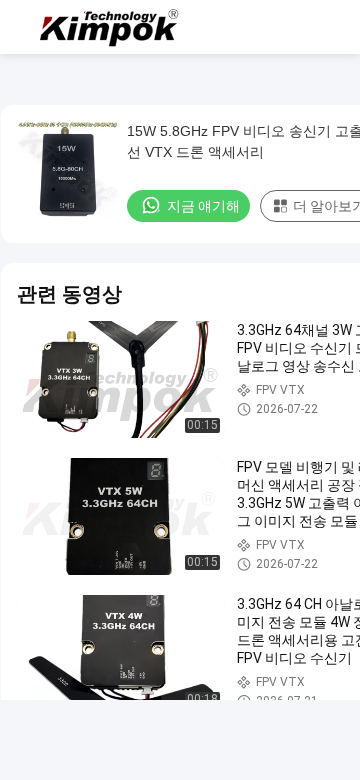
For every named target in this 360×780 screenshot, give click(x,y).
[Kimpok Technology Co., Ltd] (110, 27)
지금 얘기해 (203, 206)
